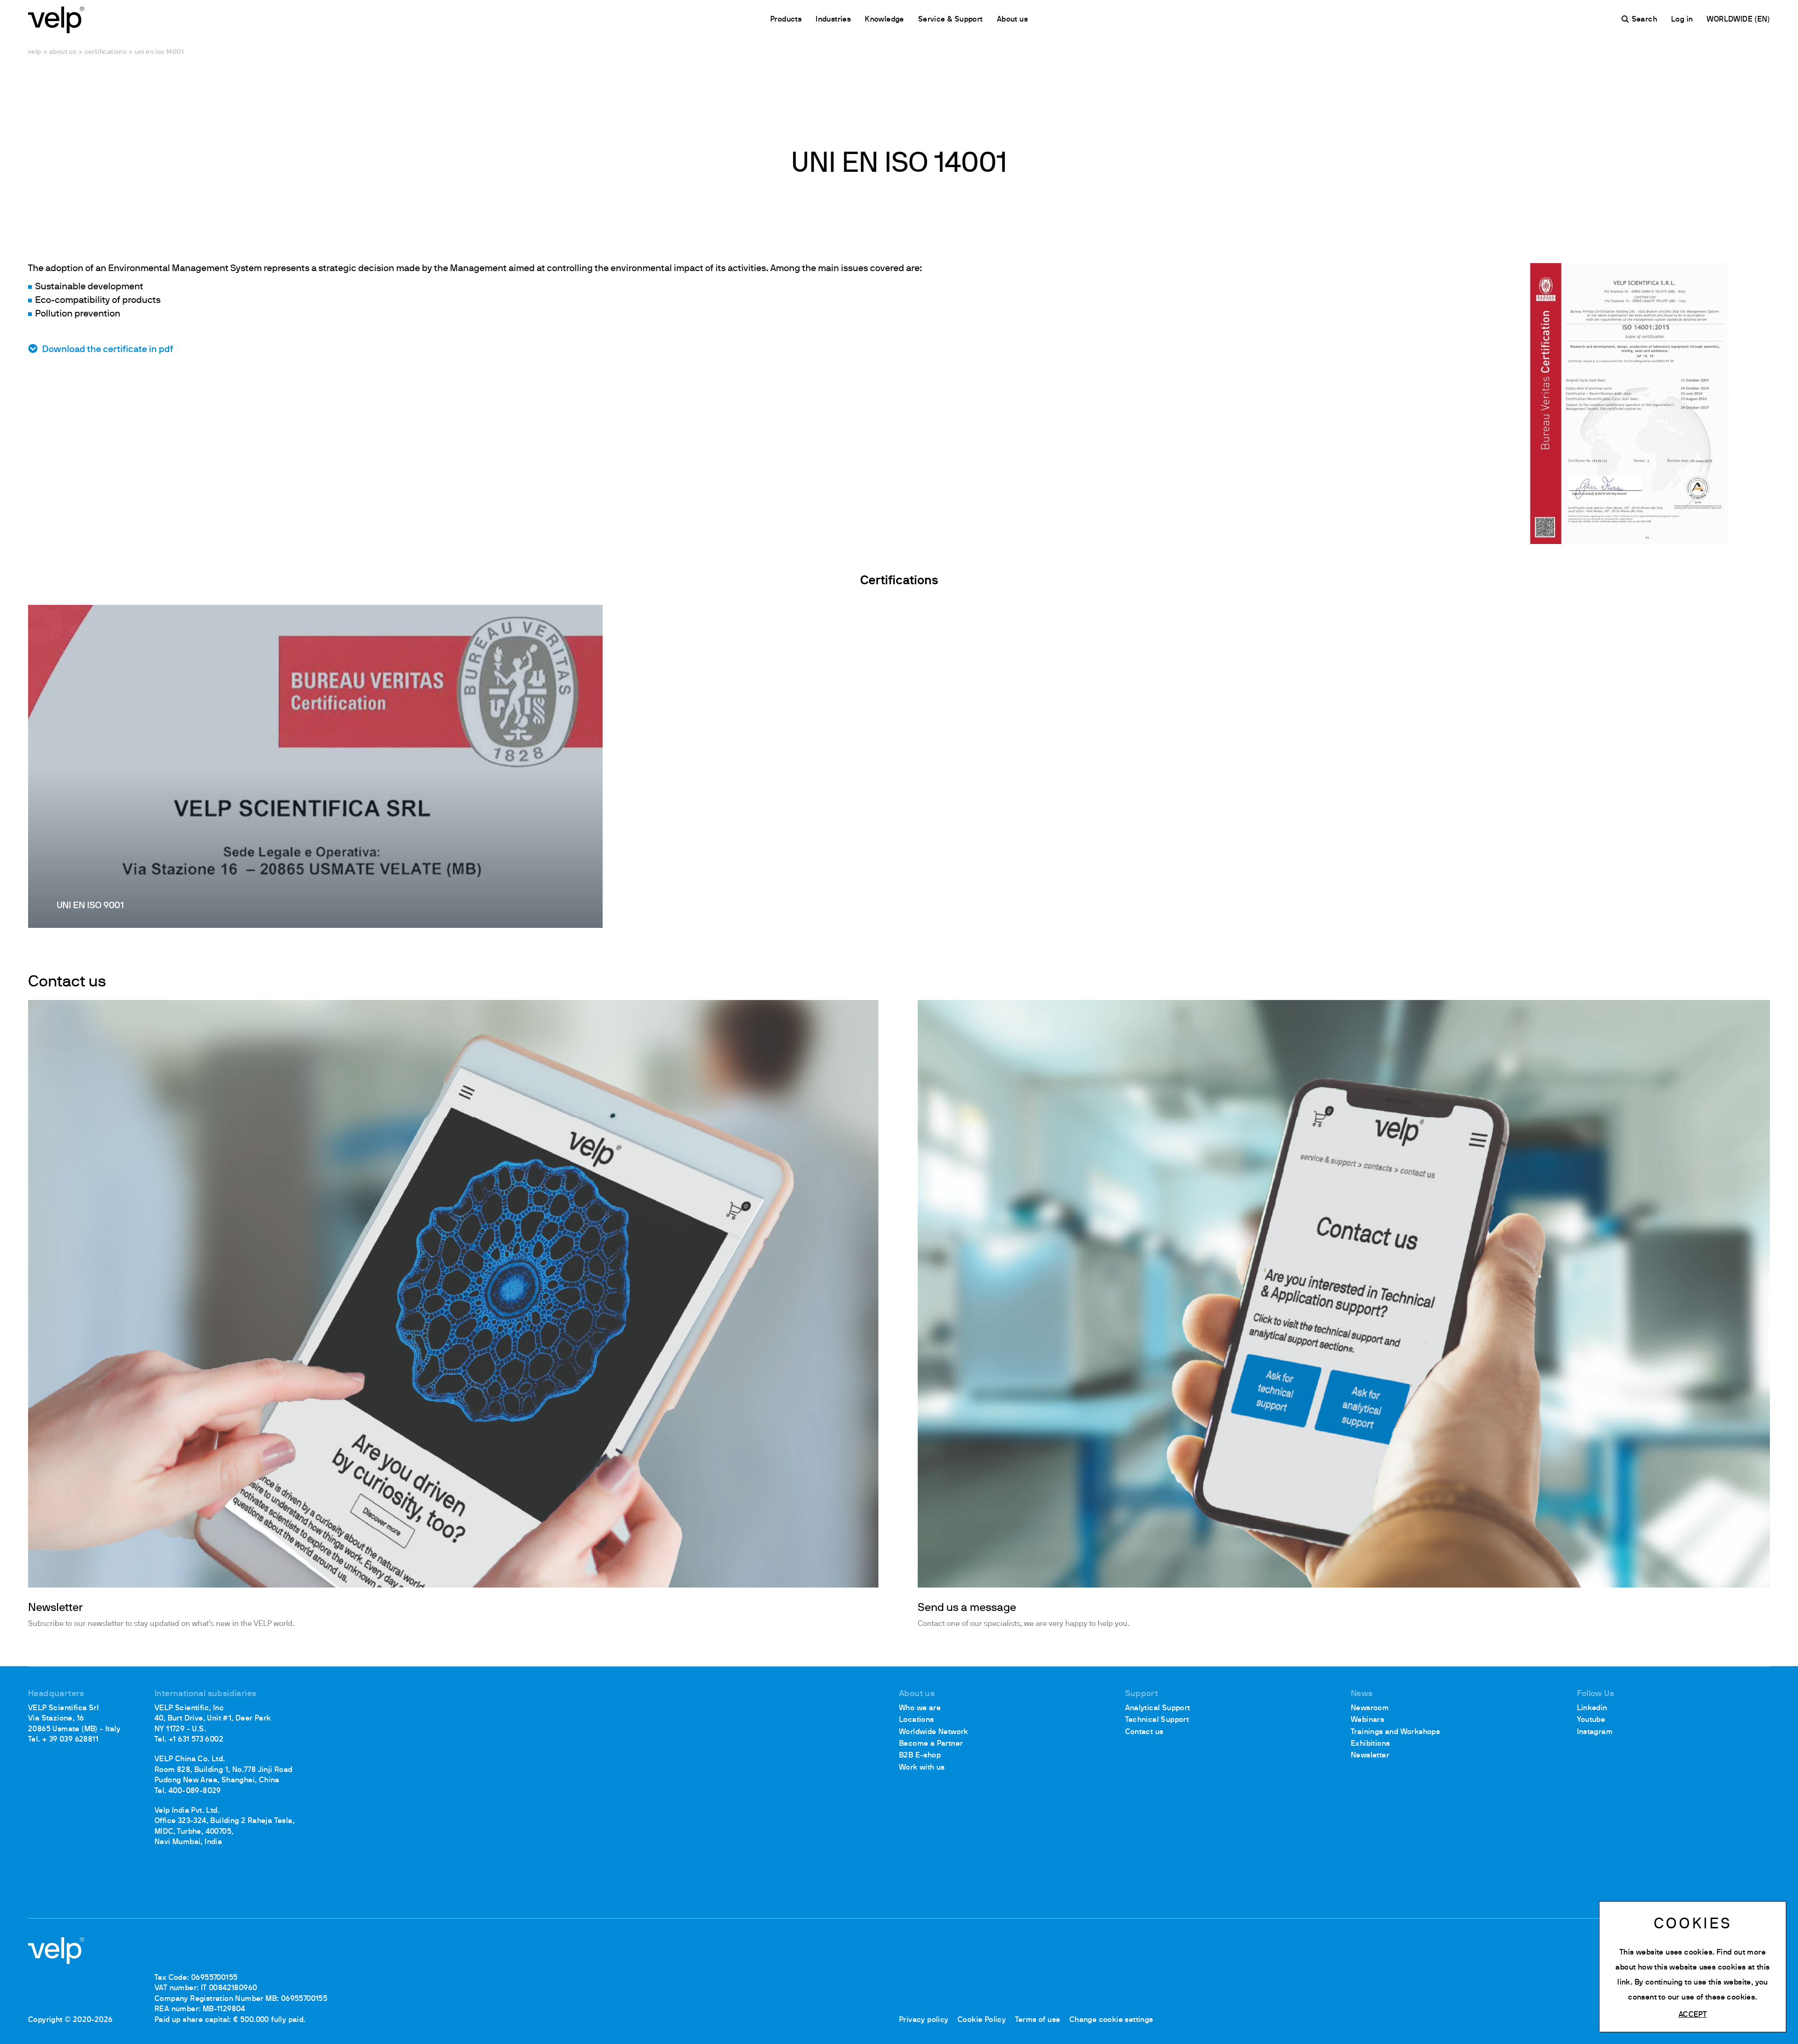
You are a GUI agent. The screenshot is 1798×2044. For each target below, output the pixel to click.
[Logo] (56, 19)
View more (315, 766)
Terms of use (1038, 2020)
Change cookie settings (1111, 2020)
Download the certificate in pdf (108, 350)
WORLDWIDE (1731, 20)
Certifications (106, 52)
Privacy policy (924, 2020)
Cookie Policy (982, 2020)
